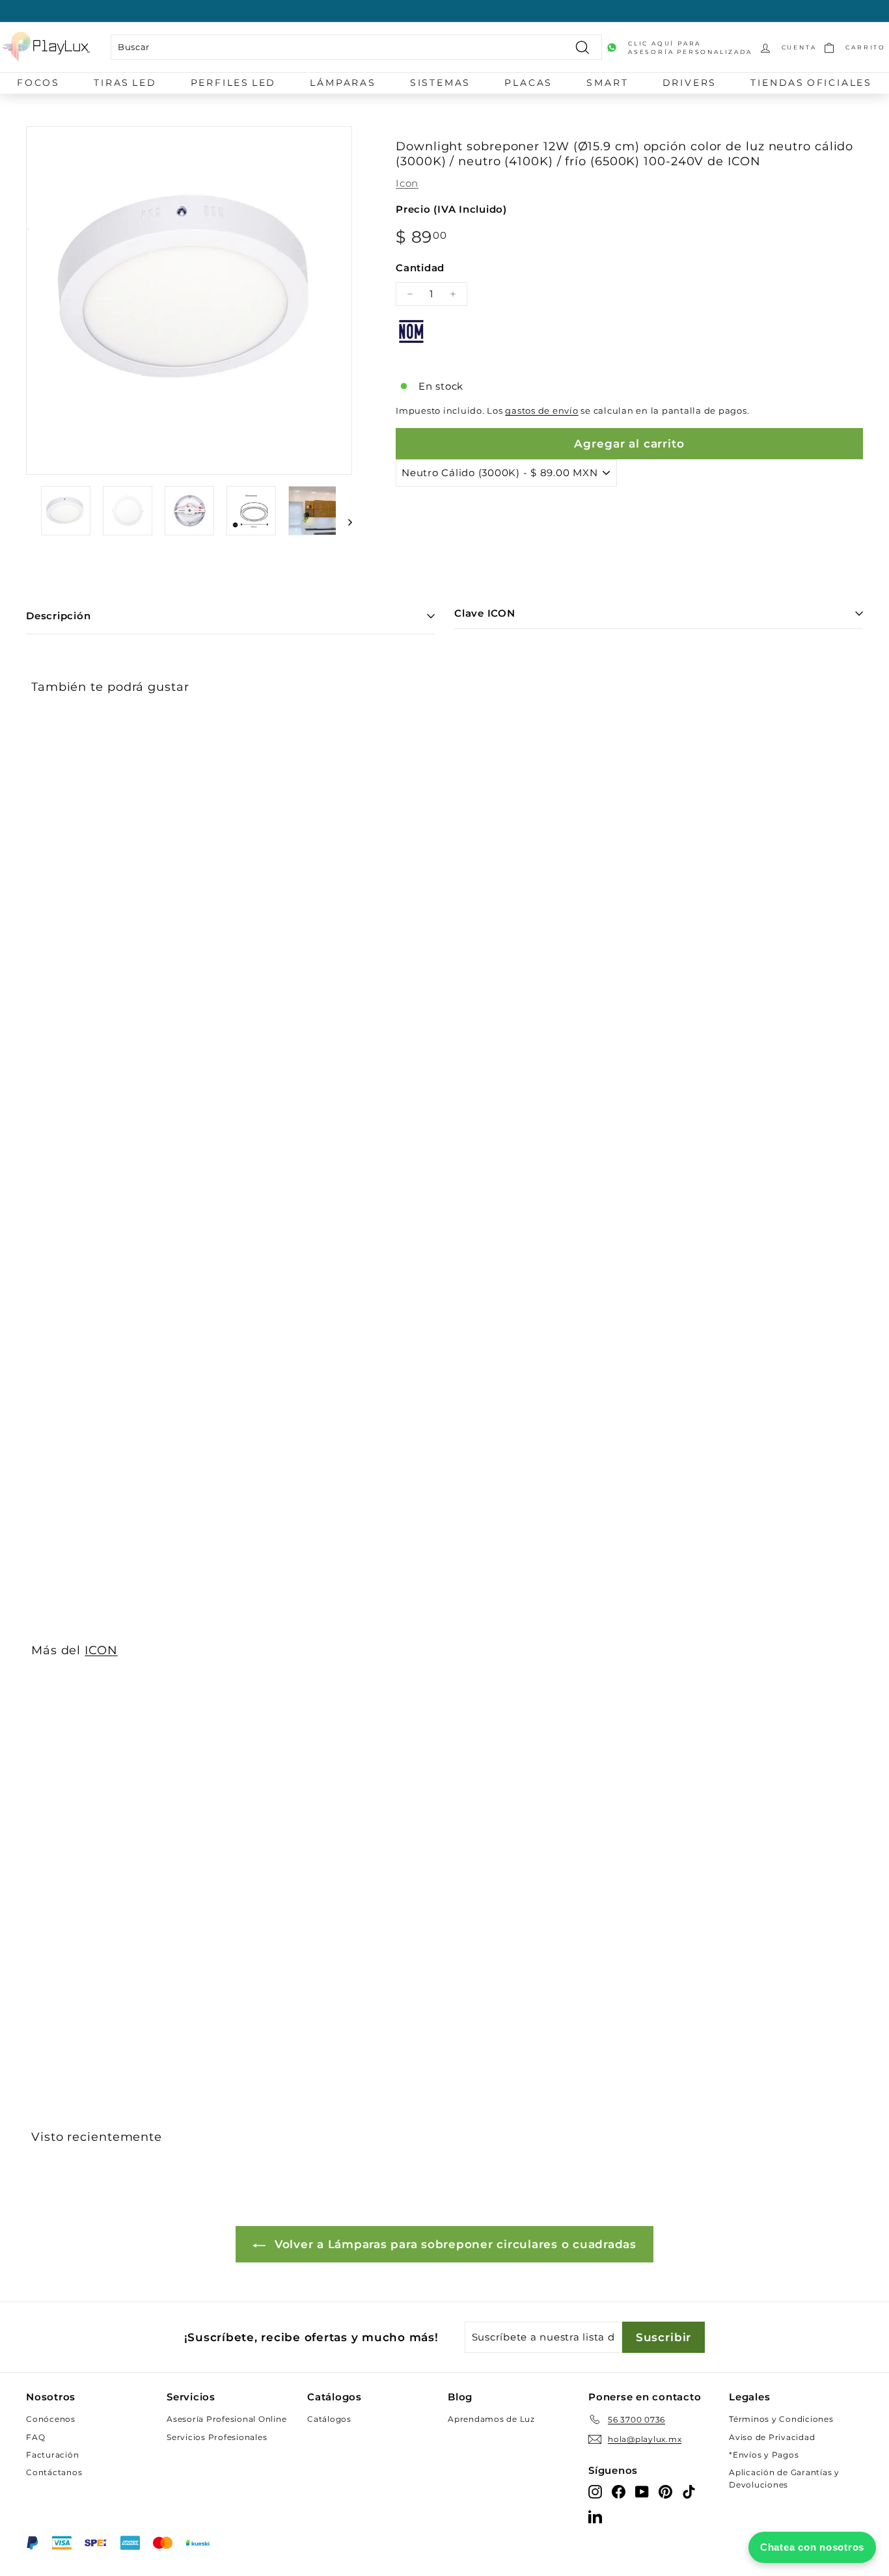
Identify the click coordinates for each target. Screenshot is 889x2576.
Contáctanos (54, 2472)
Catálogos (329, 2419)
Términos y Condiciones (781, 2419)
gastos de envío (541, 411)
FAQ (35, 2437)
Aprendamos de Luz (491, 2419)
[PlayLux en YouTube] (642, 2491)
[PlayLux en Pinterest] (665, 2491)
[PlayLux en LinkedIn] (595, 2516)
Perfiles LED (234, 83)
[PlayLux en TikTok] (689, 2491)
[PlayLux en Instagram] (595, 2491)
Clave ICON (485, 613)
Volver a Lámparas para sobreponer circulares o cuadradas (454, 2244)
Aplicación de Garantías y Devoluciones (784, 2478)
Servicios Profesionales (217, 2437)
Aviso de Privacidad (772, 2437)
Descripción (58, 616)
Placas (528, 83)
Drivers (690, 83)
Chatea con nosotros (812, 2547)
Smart (607, 83)
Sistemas (440, 83)
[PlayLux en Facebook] (619, 2491)
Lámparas (343, 83)
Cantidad (420, 268)
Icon (407, 183)
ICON (101, 1650)
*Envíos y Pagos (764, 2455)
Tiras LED (125, 83)
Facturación (52, 2455)
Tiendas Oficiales (811, 83)
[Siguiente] (344, 522)
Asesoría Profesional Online (226, 2419)
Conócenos (51, 2419)
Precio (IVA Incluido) (451, 209)
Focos (38, 83)
